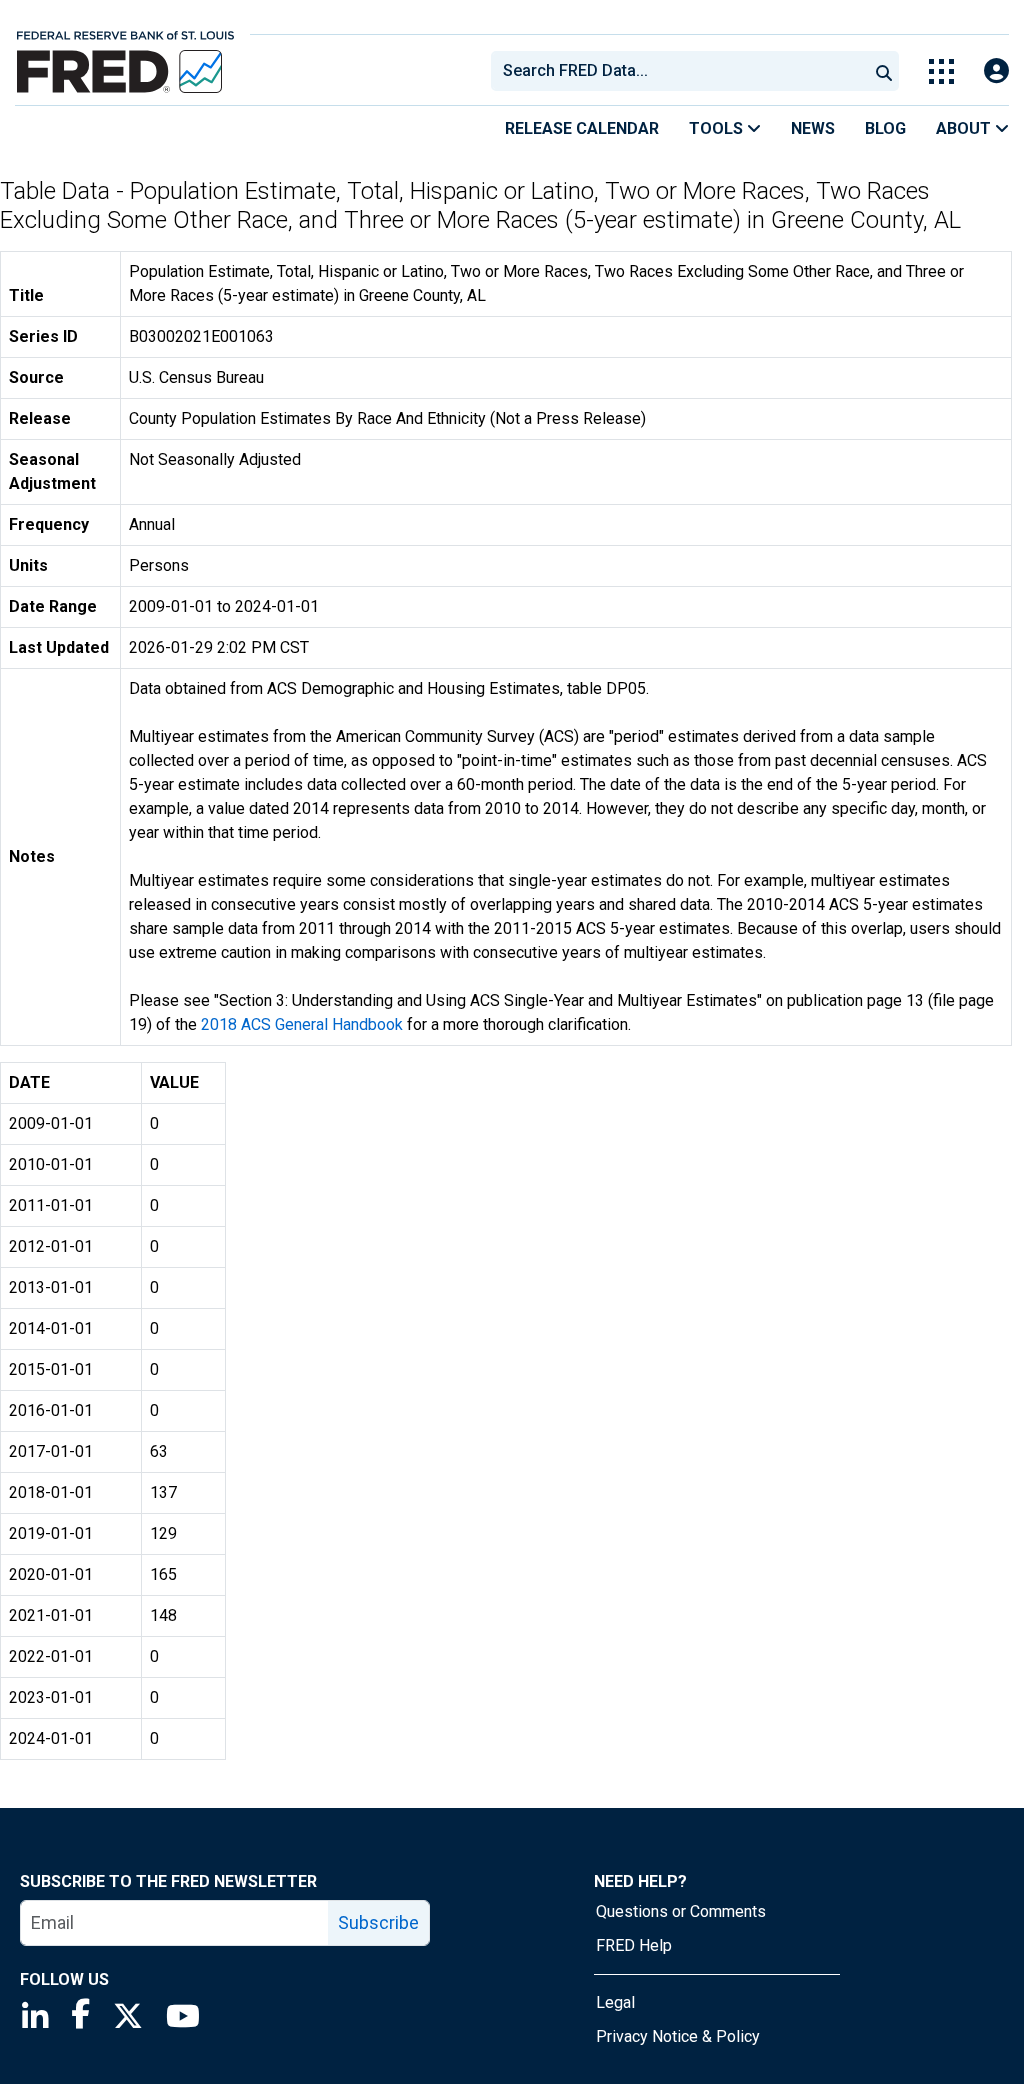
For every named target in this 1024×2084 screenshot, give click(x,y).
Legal (615, 2002)
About (965, 128)
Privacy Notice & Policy (678, 2036)
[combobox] (678, 71)
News (813, 128)
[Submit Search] (884, 71)
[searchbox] (683, 71)
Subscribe (378, 1922)
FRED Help (634, 1945)
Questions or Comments (681, 1911)
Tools (718, 128)
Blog (885, 128)
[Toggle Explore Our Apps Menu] (941, 71)
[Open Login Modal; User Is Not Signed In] (996, 71)
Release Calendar (582, 128)
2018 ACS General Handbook (302, 1024)
